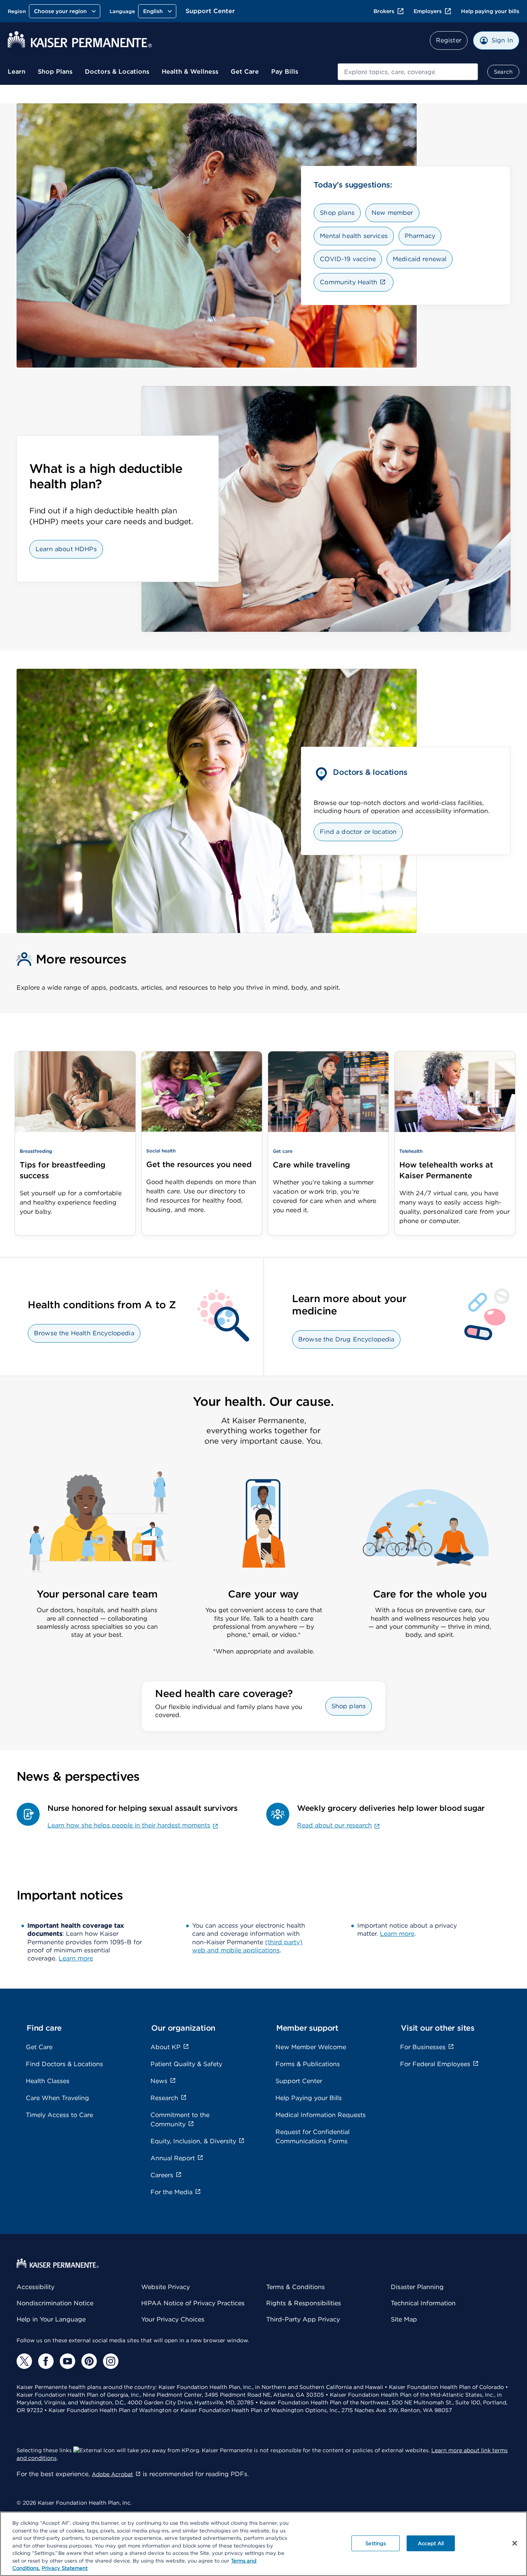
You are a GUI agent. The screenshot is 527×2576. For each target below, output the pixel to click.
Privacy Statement (65, 2568)
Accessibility (35, 2287)
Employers (428, 11)
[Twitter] (24, 2361)
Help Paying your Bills (309, 2098)
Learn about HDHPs (66, 549)
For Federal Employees (435, 2064)
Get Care (245, 72)
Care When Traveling (57, 2098)
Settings (376, 2543)
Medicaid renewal (420, 259)
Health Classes (48, 2081)
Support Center (210, 11)
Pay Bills (285, 72)
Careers (162, 2175)
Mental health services (354, 236)
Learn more (76, 1958)
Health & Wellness (190, 72)
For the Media (171, 2192)
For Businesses (423, 2047)
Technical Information (423, 2303)
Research (164, 2098)
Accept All (431, 2543)
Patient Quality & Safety (186, 2064)
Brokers (384, 11)
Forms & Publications (308, 2064)
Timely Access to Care (59, 2115)
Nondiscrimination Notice (55, 2303)
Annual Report (173, 2158)
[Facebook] (46, 2361)
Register (449, 40)
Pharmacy (420, 236)
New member (392, 213)
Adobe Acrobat (112, 2474)
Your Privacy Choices (173, 2319)
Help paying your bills (490, 11)
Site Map (404, 2319)
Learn (17, 72)
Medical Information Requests (321, 2115)
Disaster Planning (417, 2287)
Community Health (349, 282)
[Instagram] (111, 2361)
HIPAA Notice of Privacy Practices (193, 2303)
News (159, 2081)
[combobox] (408, 72)
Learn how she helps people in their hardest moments (129, 1825)
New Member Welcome (311, 2047)
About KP (166, 2047)
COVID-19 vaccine (348, 259)
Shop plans (337, 213)
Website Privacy (166, 2287)
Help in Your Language (51, 2319)
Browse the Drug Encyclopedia (346, 1339)
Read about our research (334, 1825)
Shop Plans (55, 72)
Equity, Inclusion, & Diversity (193, 2141)
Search (503, 72)
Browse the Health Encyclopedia (84, 1333)
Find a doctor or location (358, 832)
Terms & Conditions (296, 2287)
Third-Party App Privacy (303, 2319)
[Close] (515, 2543)
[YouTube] (68, 2361)
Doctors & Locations (117, 72)
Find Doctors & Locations (64, 2064)
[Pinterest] (89, 2361)
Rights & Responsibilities (304, 2303)
